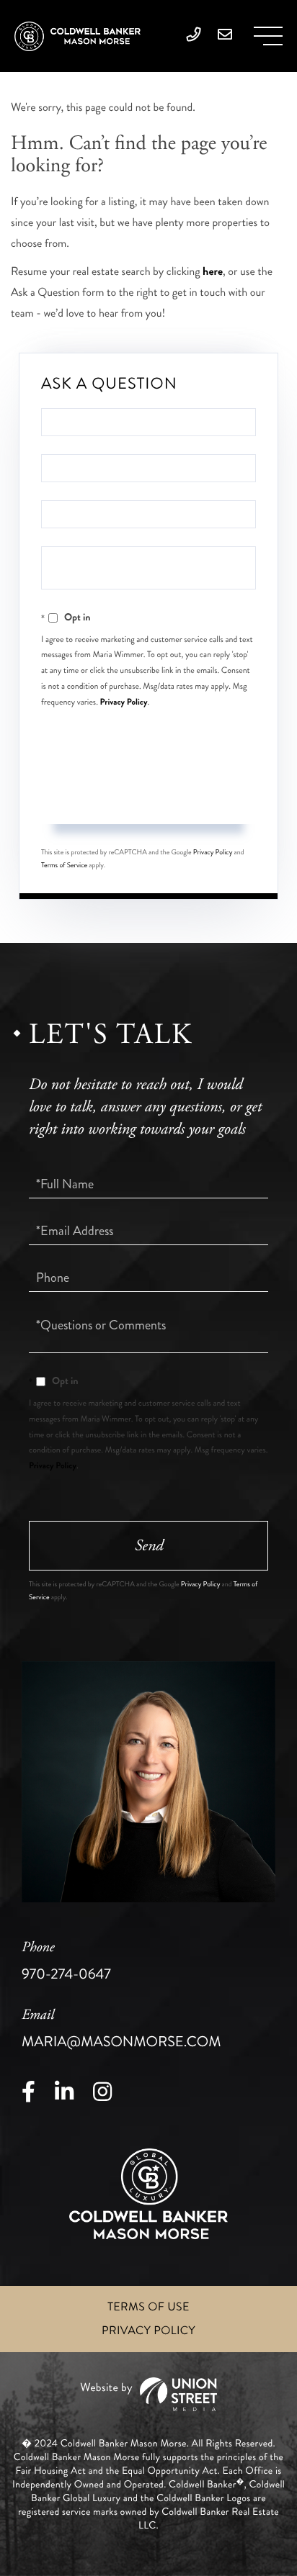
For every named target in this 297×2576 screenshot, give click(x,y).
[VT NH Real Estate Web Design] (148, 2394)
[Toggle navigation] (268, 36)
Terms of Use (148, 2307)
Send (148, 797)
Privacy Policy (124, 702)
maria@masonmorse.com (121, 2029)
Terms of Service (64, 865)
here (213, 272)
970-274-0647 (66, 1961)
